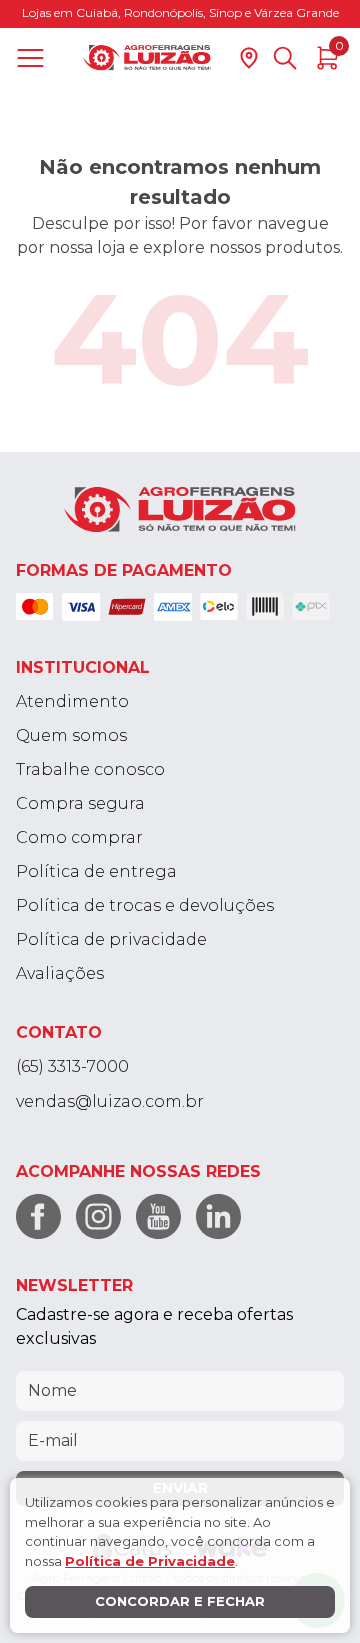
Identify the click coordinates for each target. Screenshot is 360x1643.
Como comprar (79, 837)
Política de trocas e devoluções (145, 905)
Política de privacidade (111, 939)
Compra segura (80, 803)
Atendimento (72, 701)
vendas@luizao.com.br (110, 1101)
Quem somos (71, 735)
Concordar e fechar (180, 1601)
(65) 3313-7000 (72, 1066)
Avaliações (60, 973)
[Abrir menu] (34, 58)
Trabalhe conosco (90, 769)
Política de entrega (96, 871)
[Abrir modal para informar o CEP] (249, 58)
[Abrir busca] (285, 58)
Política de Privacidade (150, 1561)
